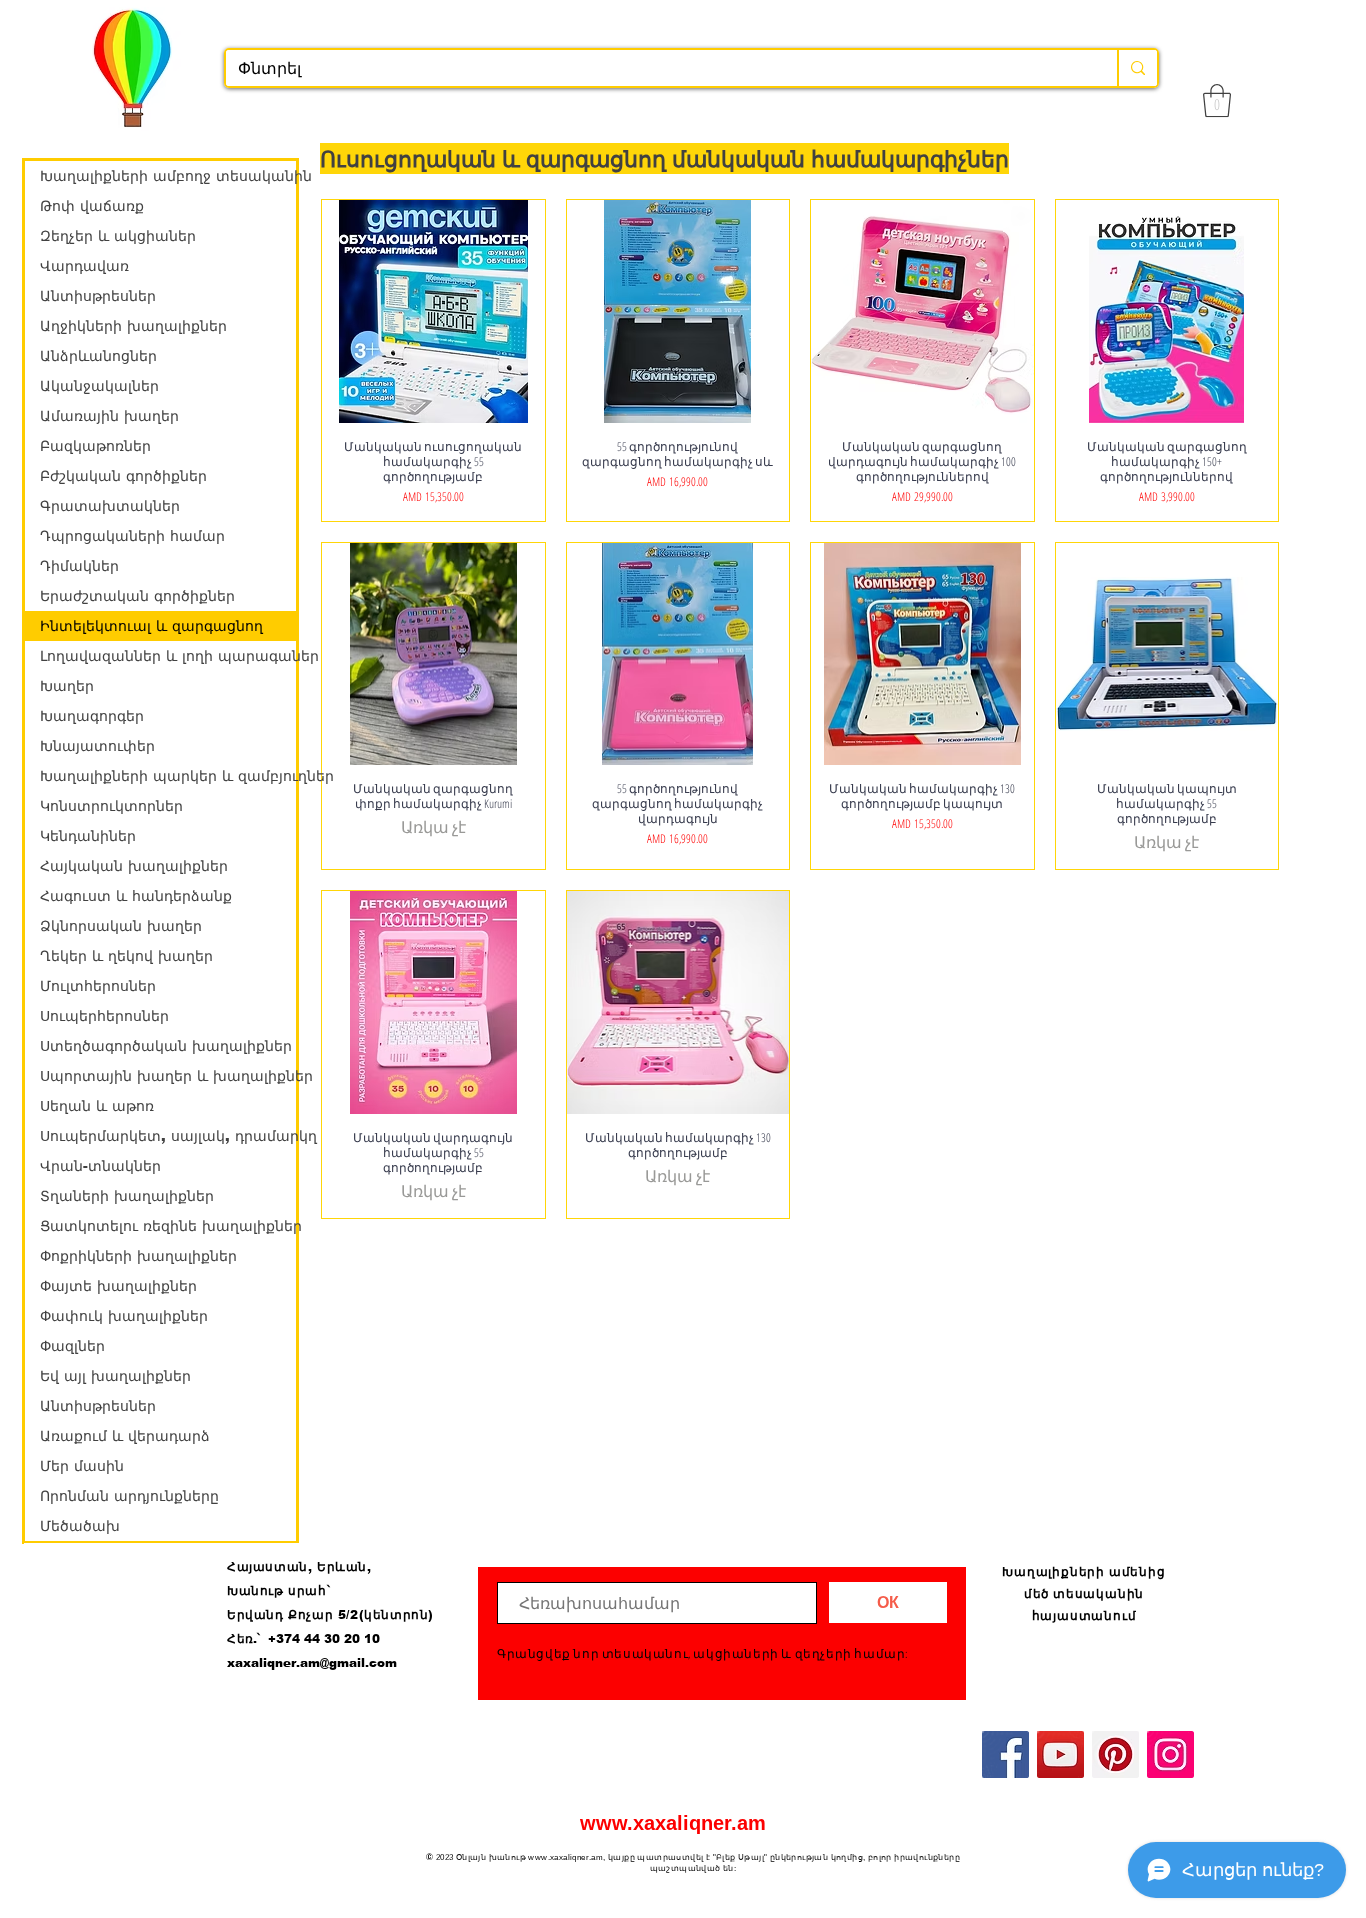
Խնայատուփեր (97, 746)
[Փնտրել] (1137, 68)
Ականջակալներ (99, 386)
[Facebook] (1005, 1754)
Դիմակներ (79, 566)
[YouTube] (1060, 1754)
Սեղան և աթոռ (97, 1106)
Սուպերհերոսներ (104, 1016)
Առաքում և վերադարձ (125, 1436)
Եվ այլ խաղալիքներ (115, 1376)
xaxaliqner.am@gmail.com (312, 1663)
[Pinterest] (1115, 1754)
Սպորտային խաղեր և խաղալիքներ (168, 1076)
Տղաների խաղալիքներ (127, 1196)
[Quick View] (433, 311)
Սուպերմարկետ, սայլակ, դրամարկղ (168, 1136)
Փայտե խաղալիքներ (118, 1286)
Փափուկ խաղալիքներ (124, 1316)
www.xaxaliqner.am (673, 1823)
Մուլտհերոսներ (98, 986)
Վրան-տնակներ (100, 1166)
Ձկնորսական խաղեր (121, 926)
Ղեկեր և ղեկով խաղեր (126, 956)
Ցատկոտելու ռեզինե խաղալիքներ (168, 1226)
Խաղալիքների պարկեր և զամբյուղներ (168, 776)
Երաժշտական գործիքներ (137, 596)
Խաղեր (67, 686)
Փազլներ (72, 1346)
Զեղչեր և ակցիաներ (118, 236)
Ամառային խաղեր (109, 416)
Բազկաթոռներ (95, 446)
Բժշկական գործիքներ (123, 476)
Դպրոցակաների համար (132, 536)
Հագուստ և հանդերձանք (136, 896)
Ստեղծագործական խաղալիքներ (166, 1046)
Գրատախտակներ (110, 506)
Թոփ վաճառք (92, 206)
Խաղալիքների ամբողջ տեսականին (168, 176)
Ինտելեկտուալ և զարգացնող (151, 626)
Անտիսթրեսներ (98, 296)
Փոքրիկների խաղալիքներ (138, 1256)
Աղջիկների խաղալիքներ (133, 326)
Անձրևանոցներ (98, 356)
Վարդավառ (84, 266)
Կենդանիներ (88, 836)
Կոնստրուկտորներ (111, 806)
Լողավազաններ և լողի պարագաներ (168, 656)
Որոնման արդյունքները (129, 1496)
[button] (1217, 100)
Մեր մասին (82, 1466)
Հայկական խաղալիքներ (134, 866)
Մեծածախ (80, 1526)
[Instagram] (1170, 1754)
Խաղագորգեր (92, 716)
